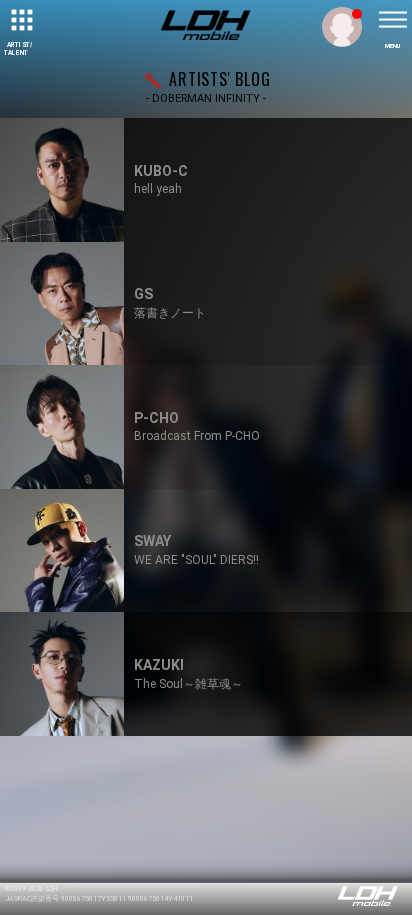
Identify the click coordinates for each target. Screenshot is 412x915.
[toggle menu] (392, 20)
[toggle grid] (20, 20)
